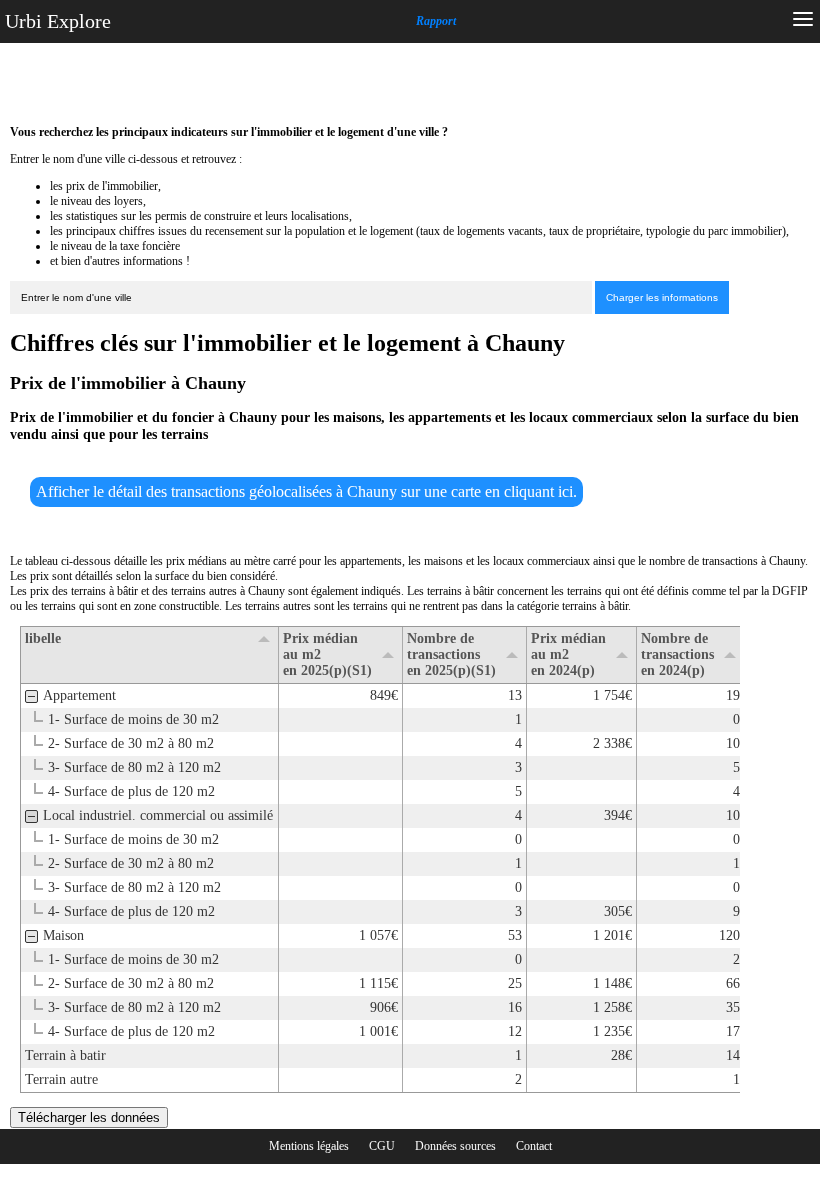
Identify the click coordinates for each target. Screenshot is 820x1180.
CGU (382, 1146)
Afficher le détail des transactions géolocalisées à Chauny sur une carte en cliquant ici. (306, 491)
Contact (534, 1146)
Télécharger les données (89, 1117)
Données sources (455, 1146)
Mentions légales (309, 1146)
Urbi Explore (58, 21)
